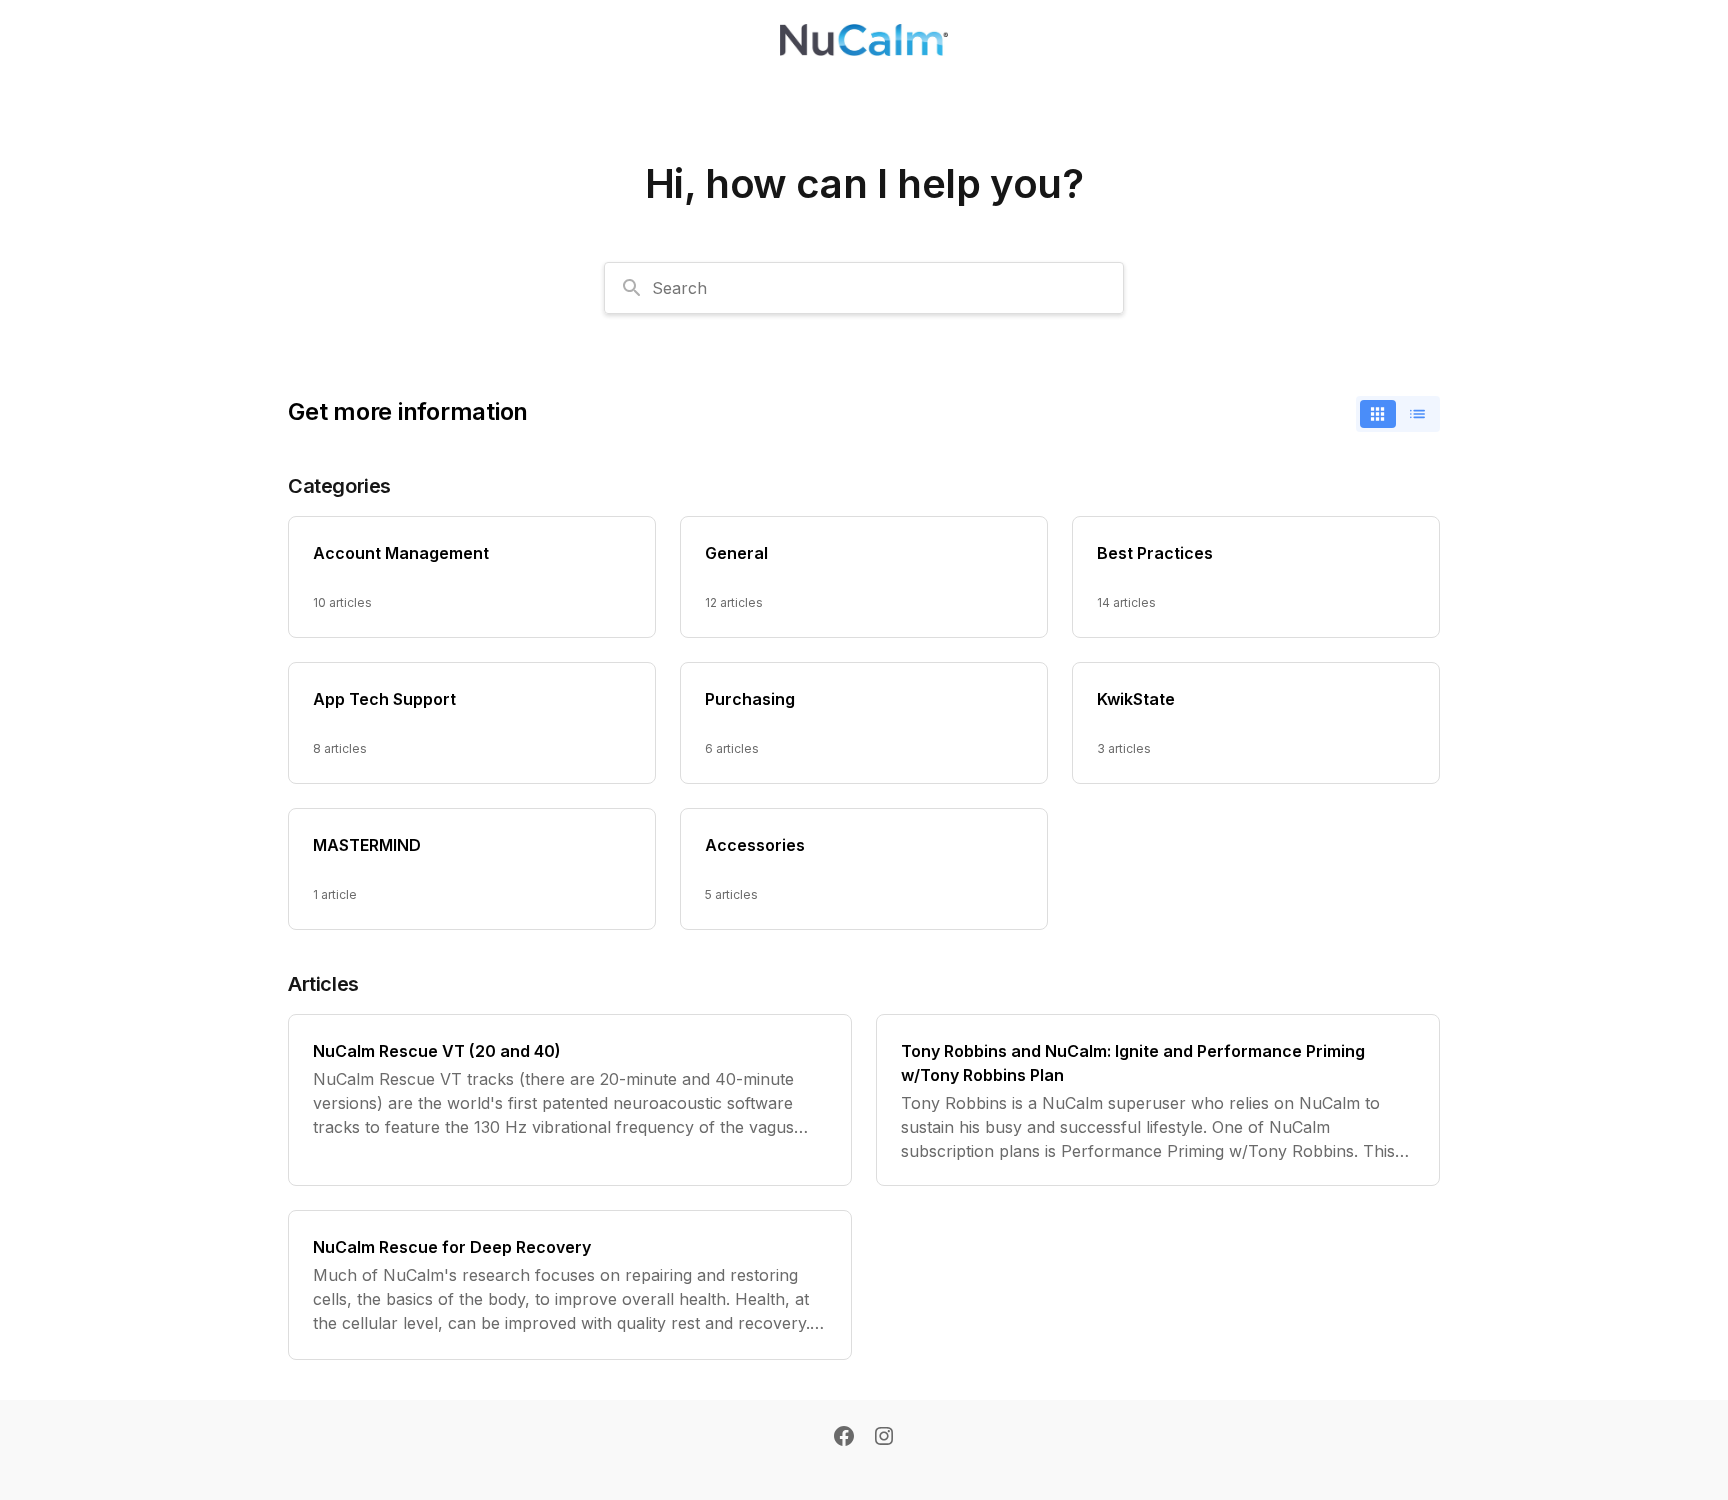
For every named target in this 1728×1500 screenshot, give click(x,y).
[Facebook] (844, 1438)
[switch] (1398, 414)
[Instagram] (884, 1438)
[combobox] (864, 288)
